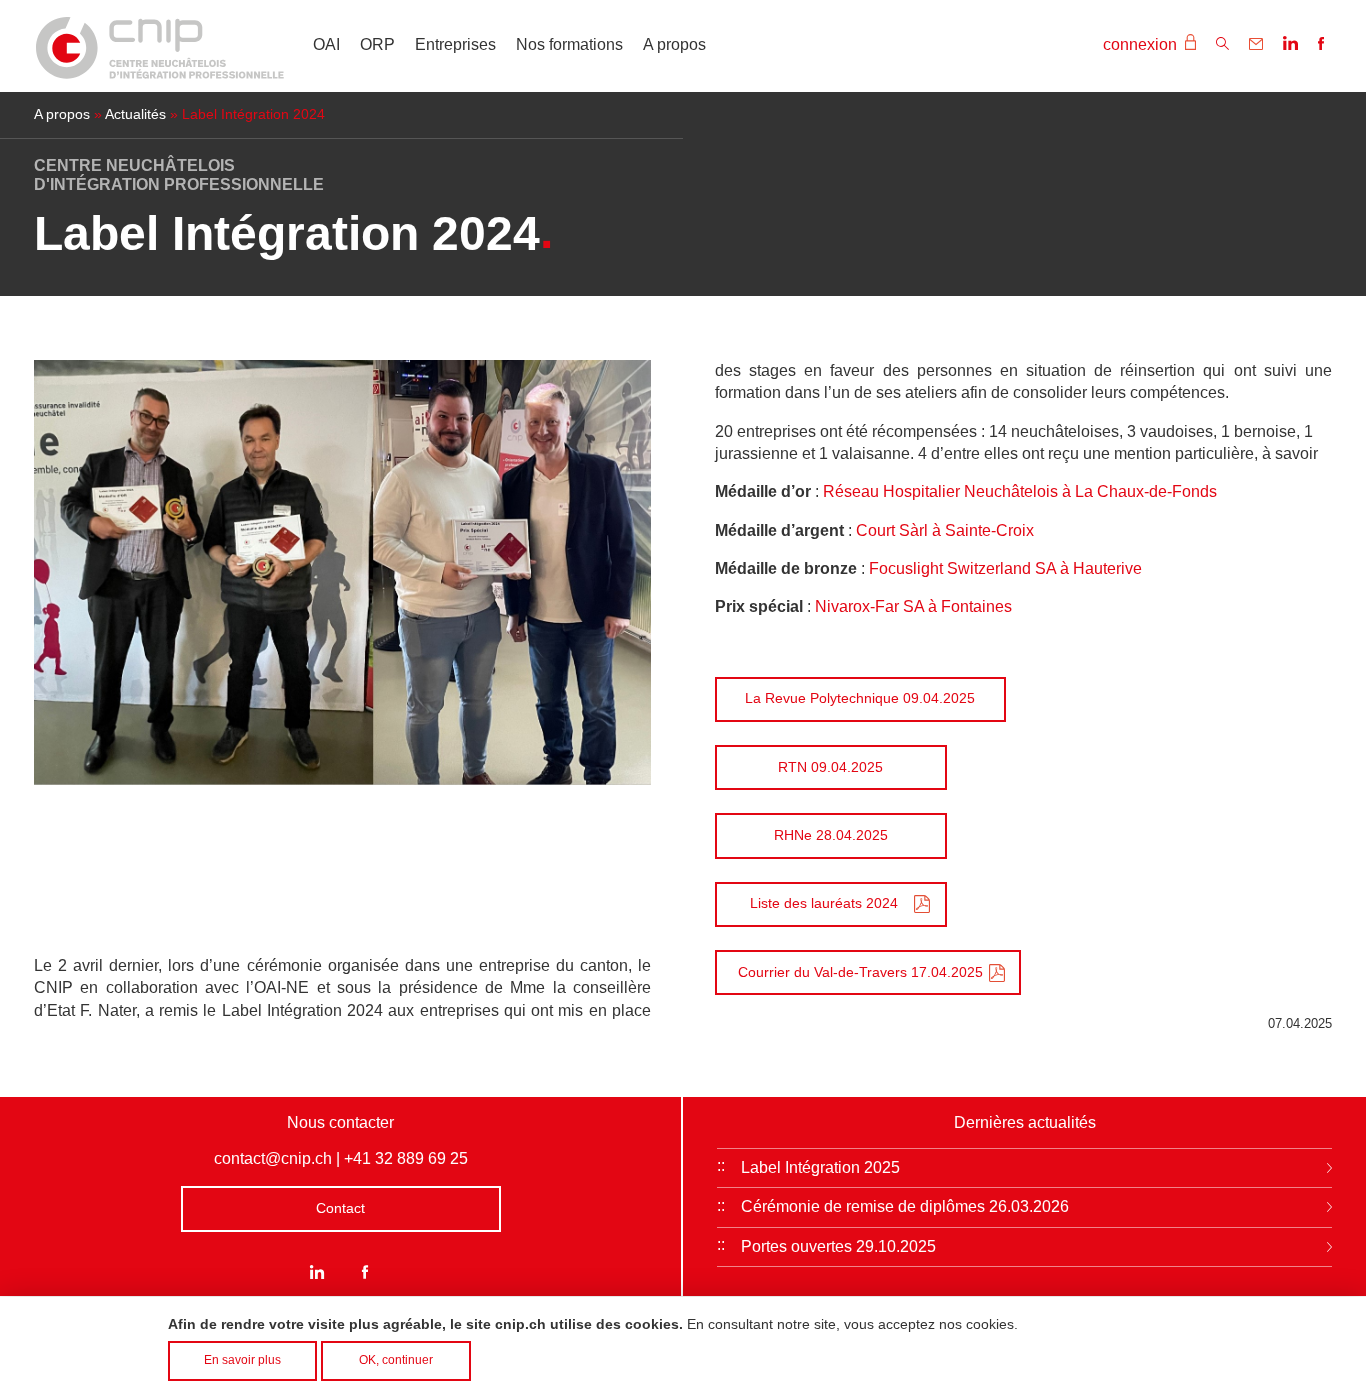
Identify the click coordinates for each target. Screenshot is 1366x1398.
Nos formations (569, 44)
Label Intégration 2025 (820, 1167)
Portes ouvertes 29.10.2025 (838, 1246)
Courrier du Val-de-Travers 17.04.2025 (860, 972)
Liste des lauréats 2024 (824, 903)
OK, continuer (396, 1360)
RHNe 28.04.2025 (831, 835)
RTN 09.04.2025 (830, 767)
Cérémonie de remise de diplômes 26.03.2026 (905, 1206)
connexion (1142, 44)
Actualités (135, 114)
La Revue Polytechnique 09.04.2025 (860, 698)
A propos (674, 44)
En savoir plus (242, 1360)
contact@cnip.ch (273, 1158)
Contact (340, 1208)
